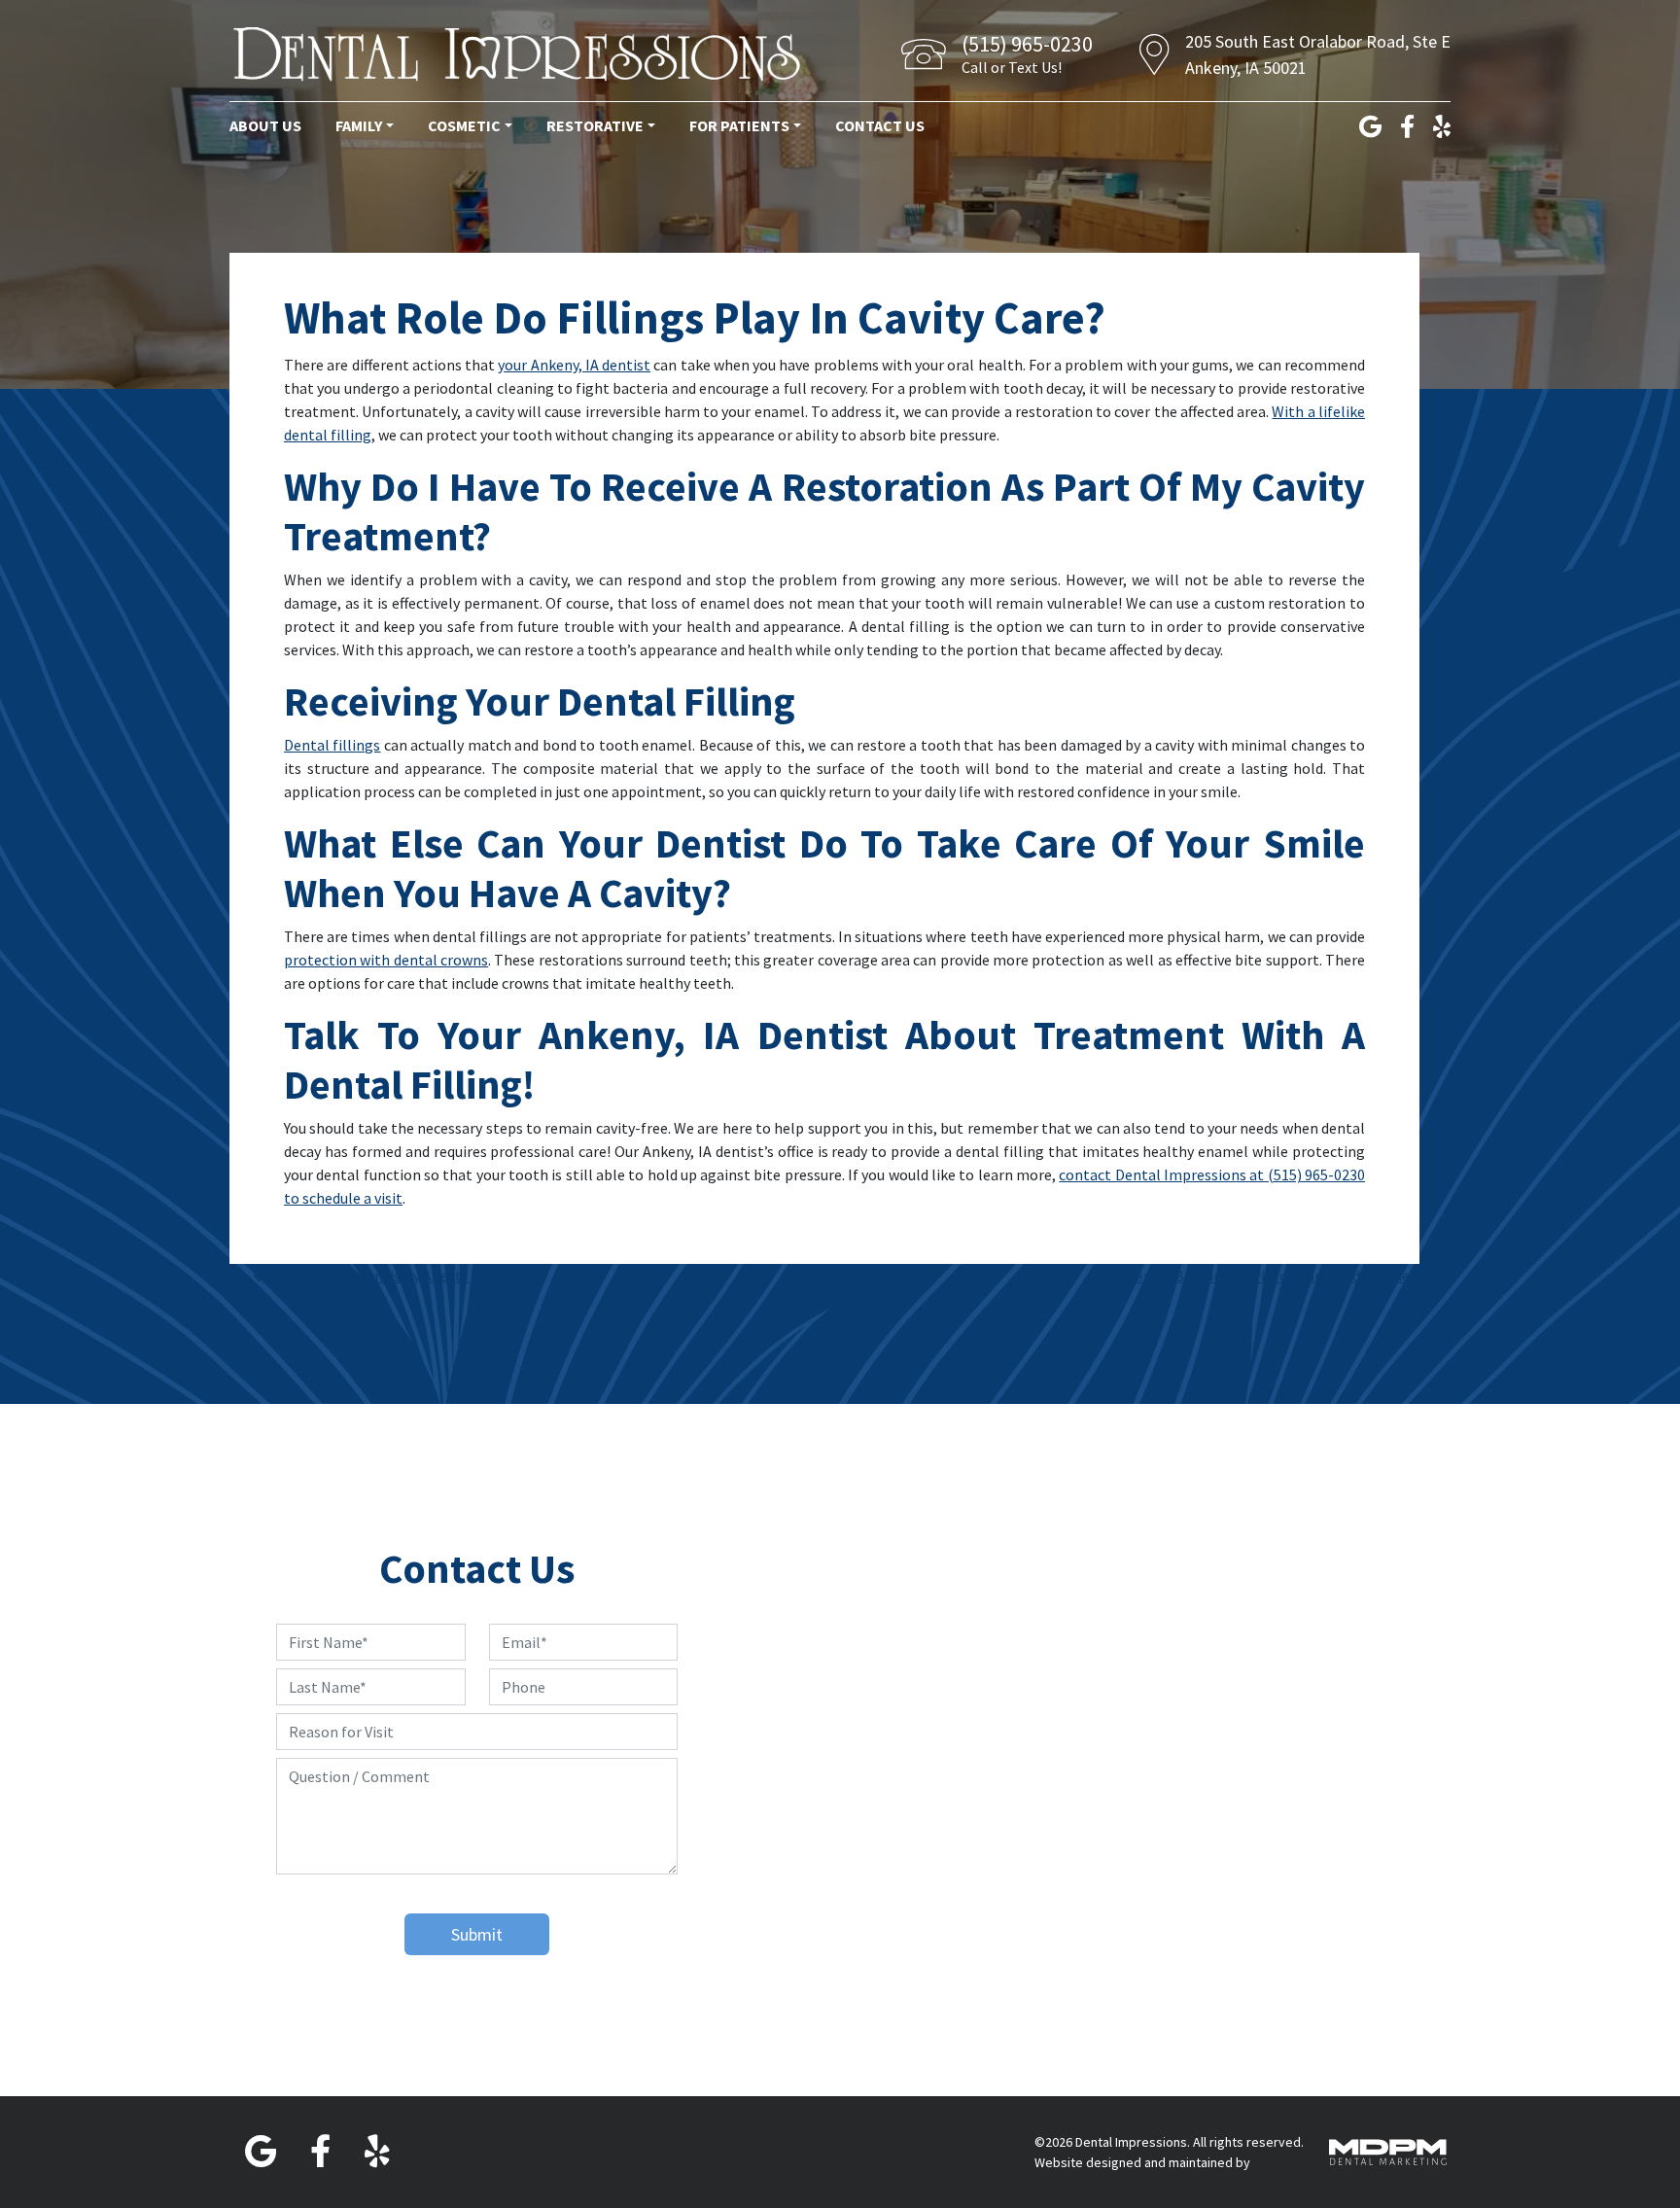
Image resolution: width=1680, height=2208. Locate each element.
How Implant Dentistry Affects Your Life (395, 1276)
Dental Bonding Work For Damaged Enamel (1272, 1276)
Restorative (595, 125)
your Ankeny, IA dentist (574, 365)
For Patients (739, 125)
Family (359, 125)
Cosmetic (464, 125)
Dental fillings (332, 745)
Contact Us (880, 125)
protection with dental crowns (386, 960)
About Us (265, 125)
